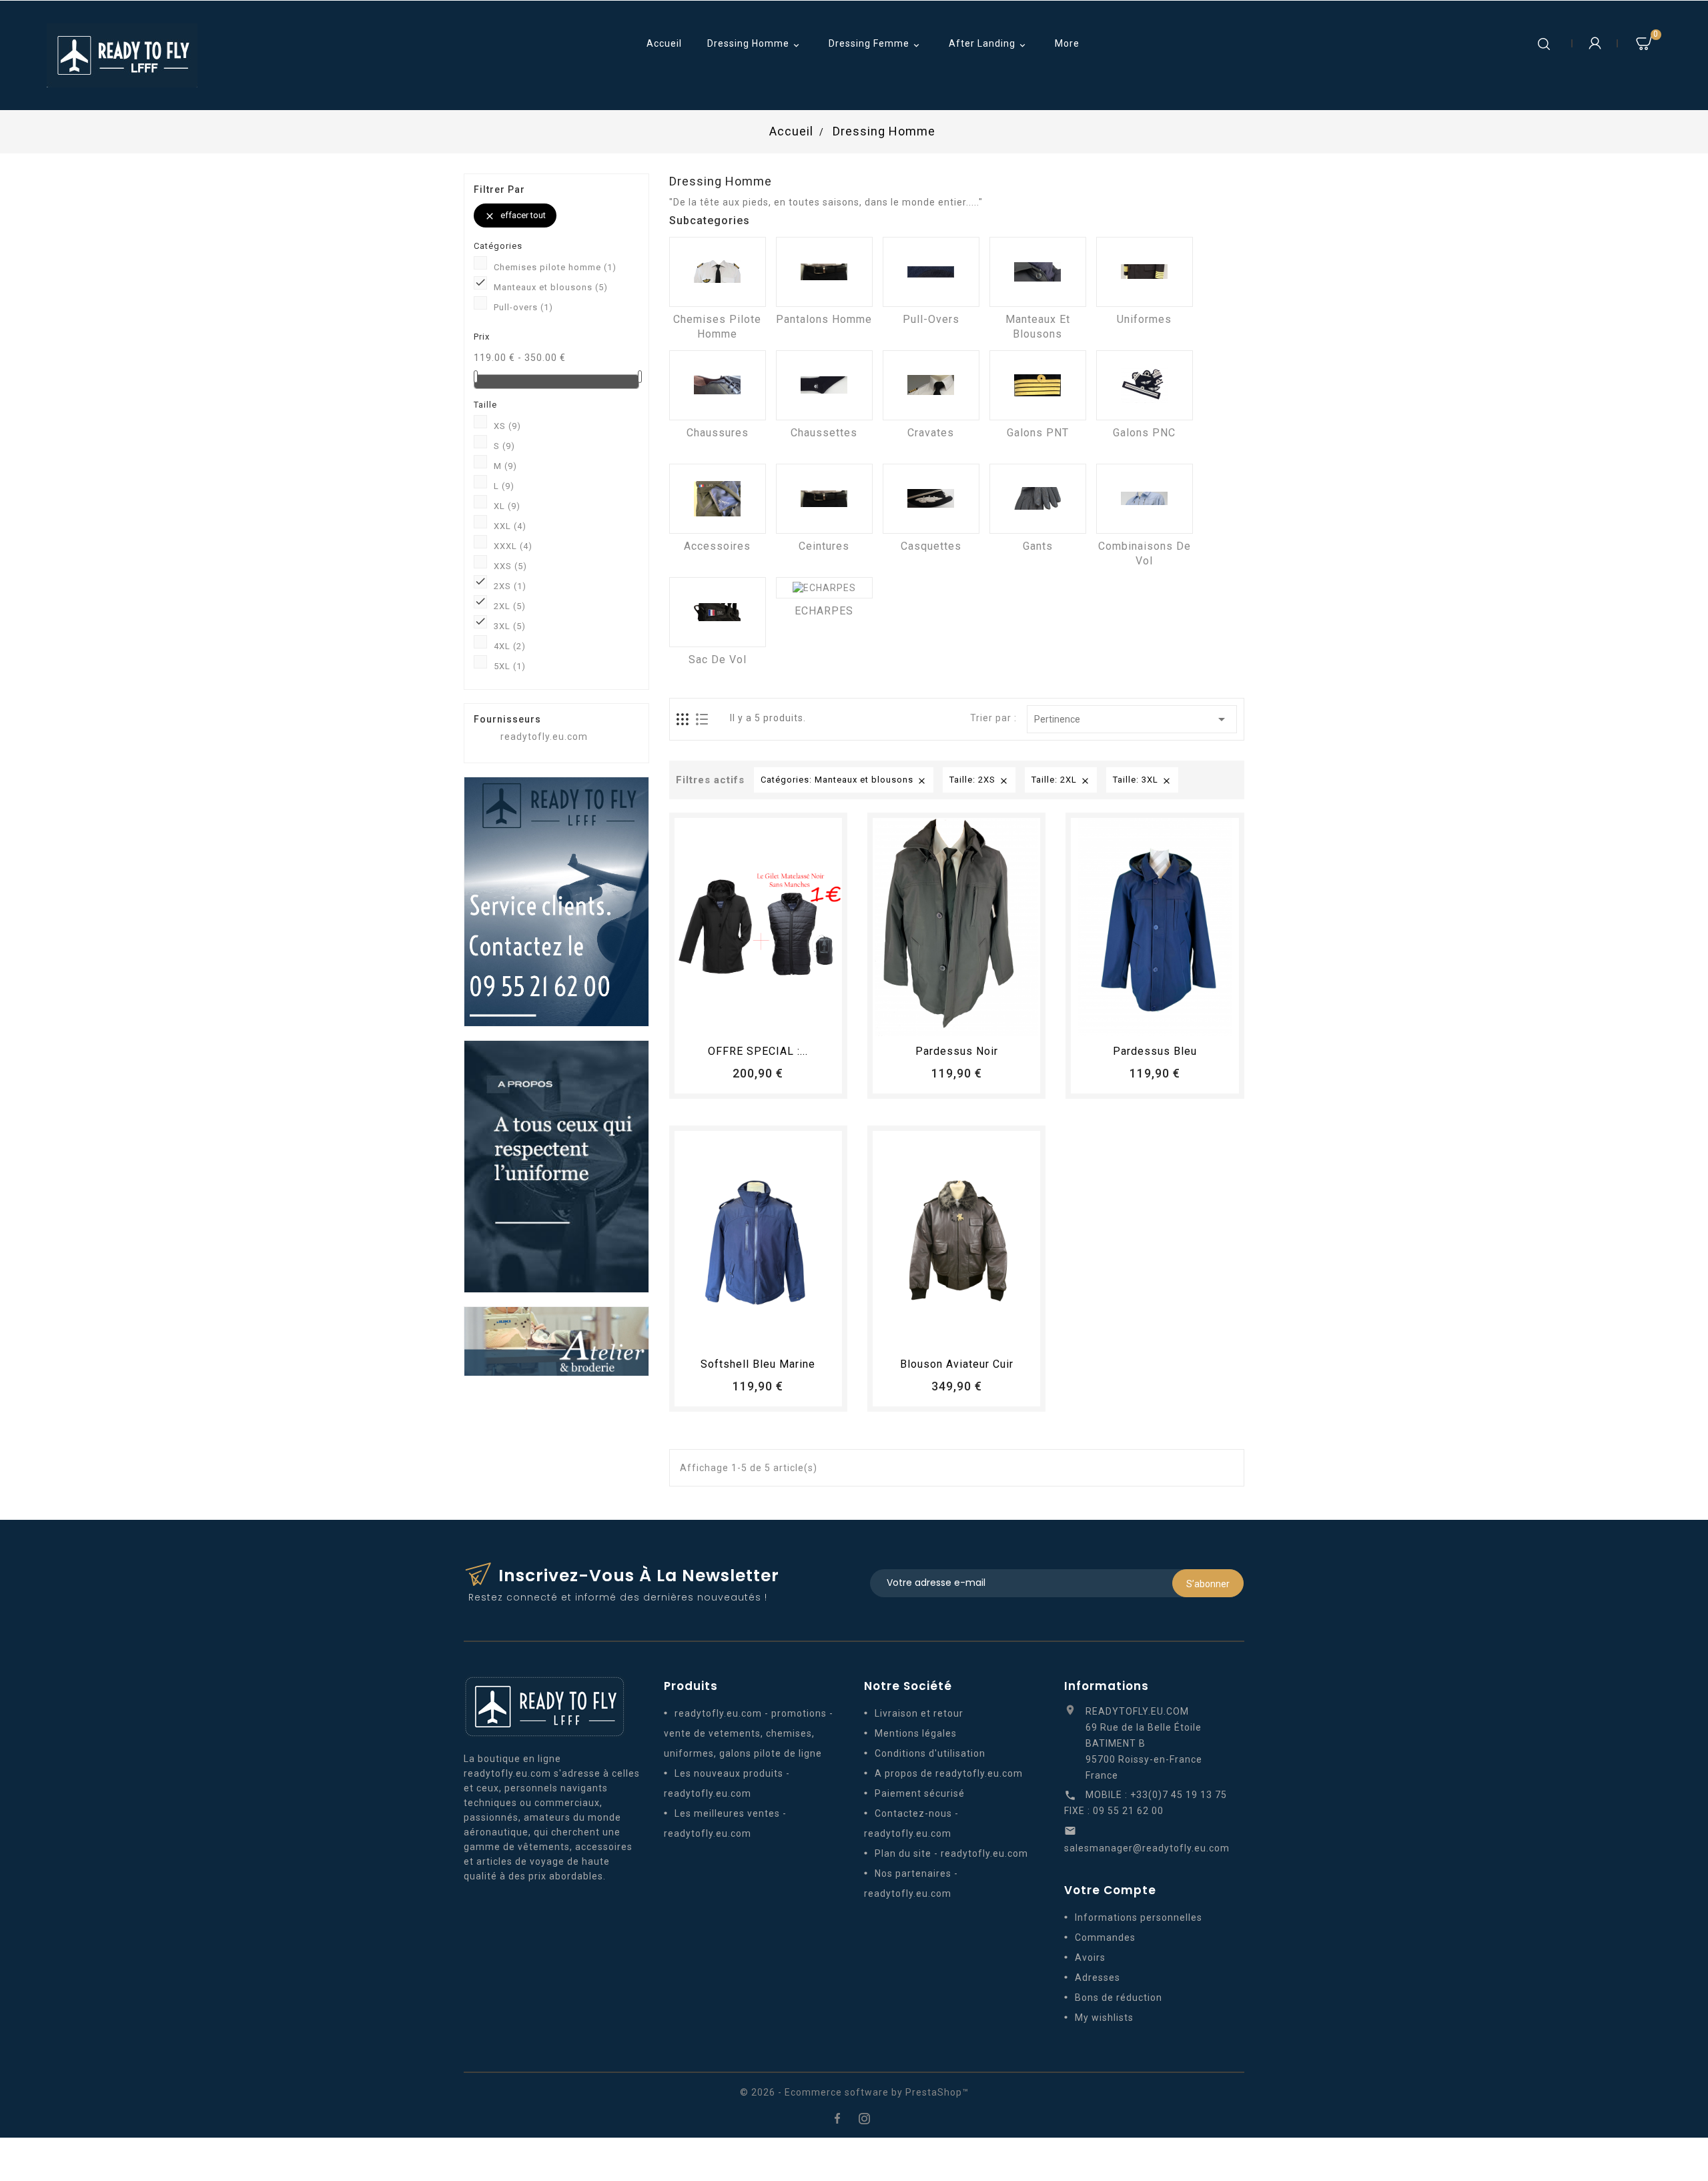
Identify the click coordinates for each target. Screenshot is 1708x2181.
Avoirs (1090, 1957)
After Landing (988, 44)
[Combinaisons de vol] (1145, 499)
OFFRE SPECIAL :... (758, 1051)
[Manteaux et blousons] (1038, 272)
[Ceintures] (824, 499)
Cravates (931, 433)
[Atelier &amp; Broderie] (556, 1340)
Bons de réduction (1119, 1998)
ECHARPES (824, 611)
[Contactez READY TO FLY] (556, 901)
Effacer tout (515, 216)
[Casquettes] (931, 499)
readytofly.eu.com (544, 737)
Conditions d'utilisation (930, 1753)
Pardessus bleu (1155, 1051)
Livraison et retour (919, 1713)
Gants (1038, 546)
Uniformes (1144, 319)
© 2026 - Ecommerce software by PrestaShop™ (854, 2092)
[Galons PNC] (1145, 385)
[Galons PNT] (1038, 385)
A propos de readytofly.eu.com (949, 1773)
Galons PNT (1038, 433)
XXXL (513, 546)
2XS (510, 586)
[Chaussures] (718, 385)
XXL (510, 526)
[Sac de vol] (718, 612)
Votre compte (1110, 1890)
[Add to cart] (721, 1020)
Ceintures (824, 546)
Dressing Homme (755, 44)
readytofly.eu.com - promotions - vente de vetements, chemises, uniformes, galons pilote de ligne (749, 1733)
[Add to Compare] (771, 1020)
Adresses (1098, 1978)
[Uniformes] (1145, 272)
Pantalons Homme (824, 319)
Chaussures (718, 433)
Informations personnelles (1139, 1917)
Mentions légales (916, 1733)
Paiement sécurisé (920, 1793)
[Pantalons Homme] (824, 272)
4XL (510, 646)
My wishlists (1104, 2018)
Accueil (664, 43)
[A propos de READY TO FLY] (556, 1166)
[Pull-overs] (931, 272)
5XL (510, 666)
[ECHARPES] (824, 588)
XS (507, 426)
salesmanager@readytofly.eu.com (1147, 1848)
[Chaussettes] (824, 385)
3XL (510, 626)
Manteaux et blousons (551, 287)
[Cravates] (931, 385)
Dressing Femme (875, 44)
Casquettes (931, 546)
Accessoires (717, 546)
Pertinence (1132, 719)
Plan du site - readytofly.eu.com (951, 1853)
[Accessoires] (718, 499)
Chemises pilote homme (555, 267)
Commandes (1105, 1937)
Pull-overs (523, 307)
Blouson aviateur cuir (957, 1364)
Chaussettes (824, 433)
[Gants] (1038, 499)
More (1067, 43)
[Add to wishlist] (746, 1020)
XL (507, 506)
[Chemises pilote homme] (718, 272)
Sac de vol (718, 660)
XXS (510, 566)
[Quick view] (795, 1020)
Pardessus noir (957, 1051)
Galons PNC (1144, 433)
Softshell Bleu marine (758, 1364)
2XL (510, 606)
